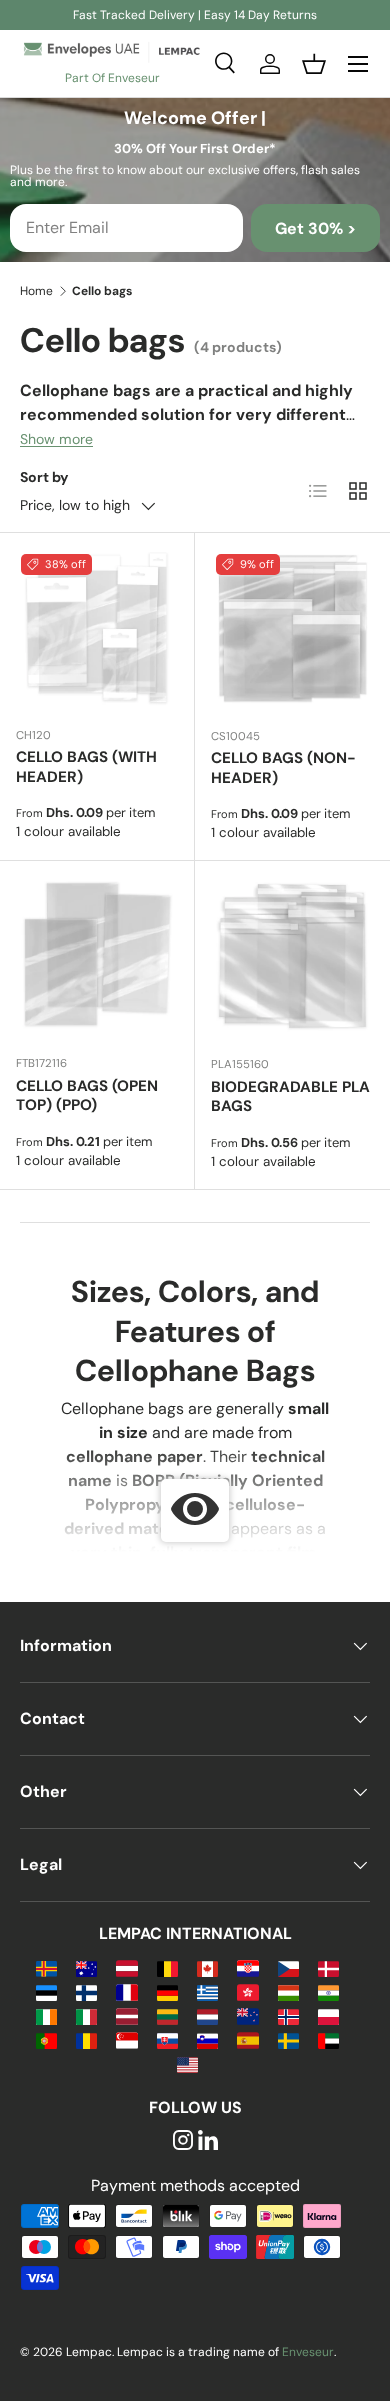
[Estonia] (46, 1991)
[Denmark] (328, 1967)
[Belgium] (167, 1967)
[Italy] (86, 2015)
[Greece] (207, 1991)
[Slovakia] (167, 2039)
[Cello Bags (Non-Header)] (292, 630)
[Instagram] (183, 2141)
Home (36, 291)
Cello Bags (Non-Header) (283, 768)
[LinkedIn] (208, 2141)
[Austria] (126, 1967)
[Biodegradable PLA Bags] (292, 958)
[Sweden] (288, 2039)
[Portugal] (46, 2039)
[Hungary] (288, 1991)
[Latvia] (126, 2015)
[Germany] (167, 1991)
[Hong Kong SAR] (247, 1991)
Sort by (44, 477)
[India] (328, 1991)
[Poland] (328, 2015)
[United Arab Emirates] (328, 2039)
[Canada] (207, 1967)
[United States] (187, 2063)
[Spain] (247, 2039)
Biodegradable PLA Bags (290, 1097)
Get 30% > (315, 228)
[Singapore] (126, 2039)
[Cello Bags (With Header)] (97, 630)
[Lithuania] (167, 2015)
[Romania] (86, 2039)
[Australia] (86, 1967)
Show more (56, 439)
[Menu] (358, 64)
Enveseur (308, 2352)
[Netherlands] (207, 2015)
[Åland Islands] (46, 1967)
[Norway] (288, 2015)
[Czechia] (288, 1967)
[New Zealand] (247, 2015)
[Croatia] (247, 1967)
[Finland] (86, 1991)
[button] (314, 64)
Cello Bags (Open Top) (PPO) (87, 1096)
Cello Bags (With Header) (86, 767)
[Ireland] (46, 2015)
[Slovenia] (207, 2039)
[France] (126, 1991)
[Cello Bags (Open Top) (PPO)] (97, 958)
